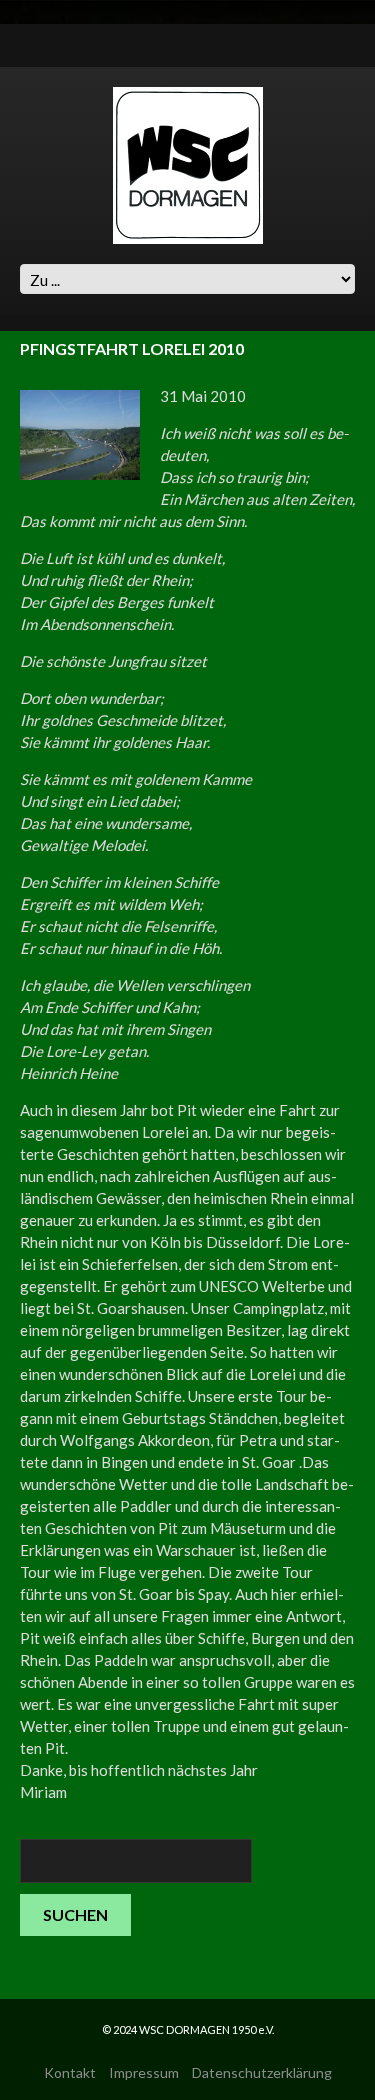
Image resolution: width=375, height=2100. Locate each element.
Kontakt (70, 2072)
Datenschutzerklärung (262, 2072)
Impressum (144, 2072)
